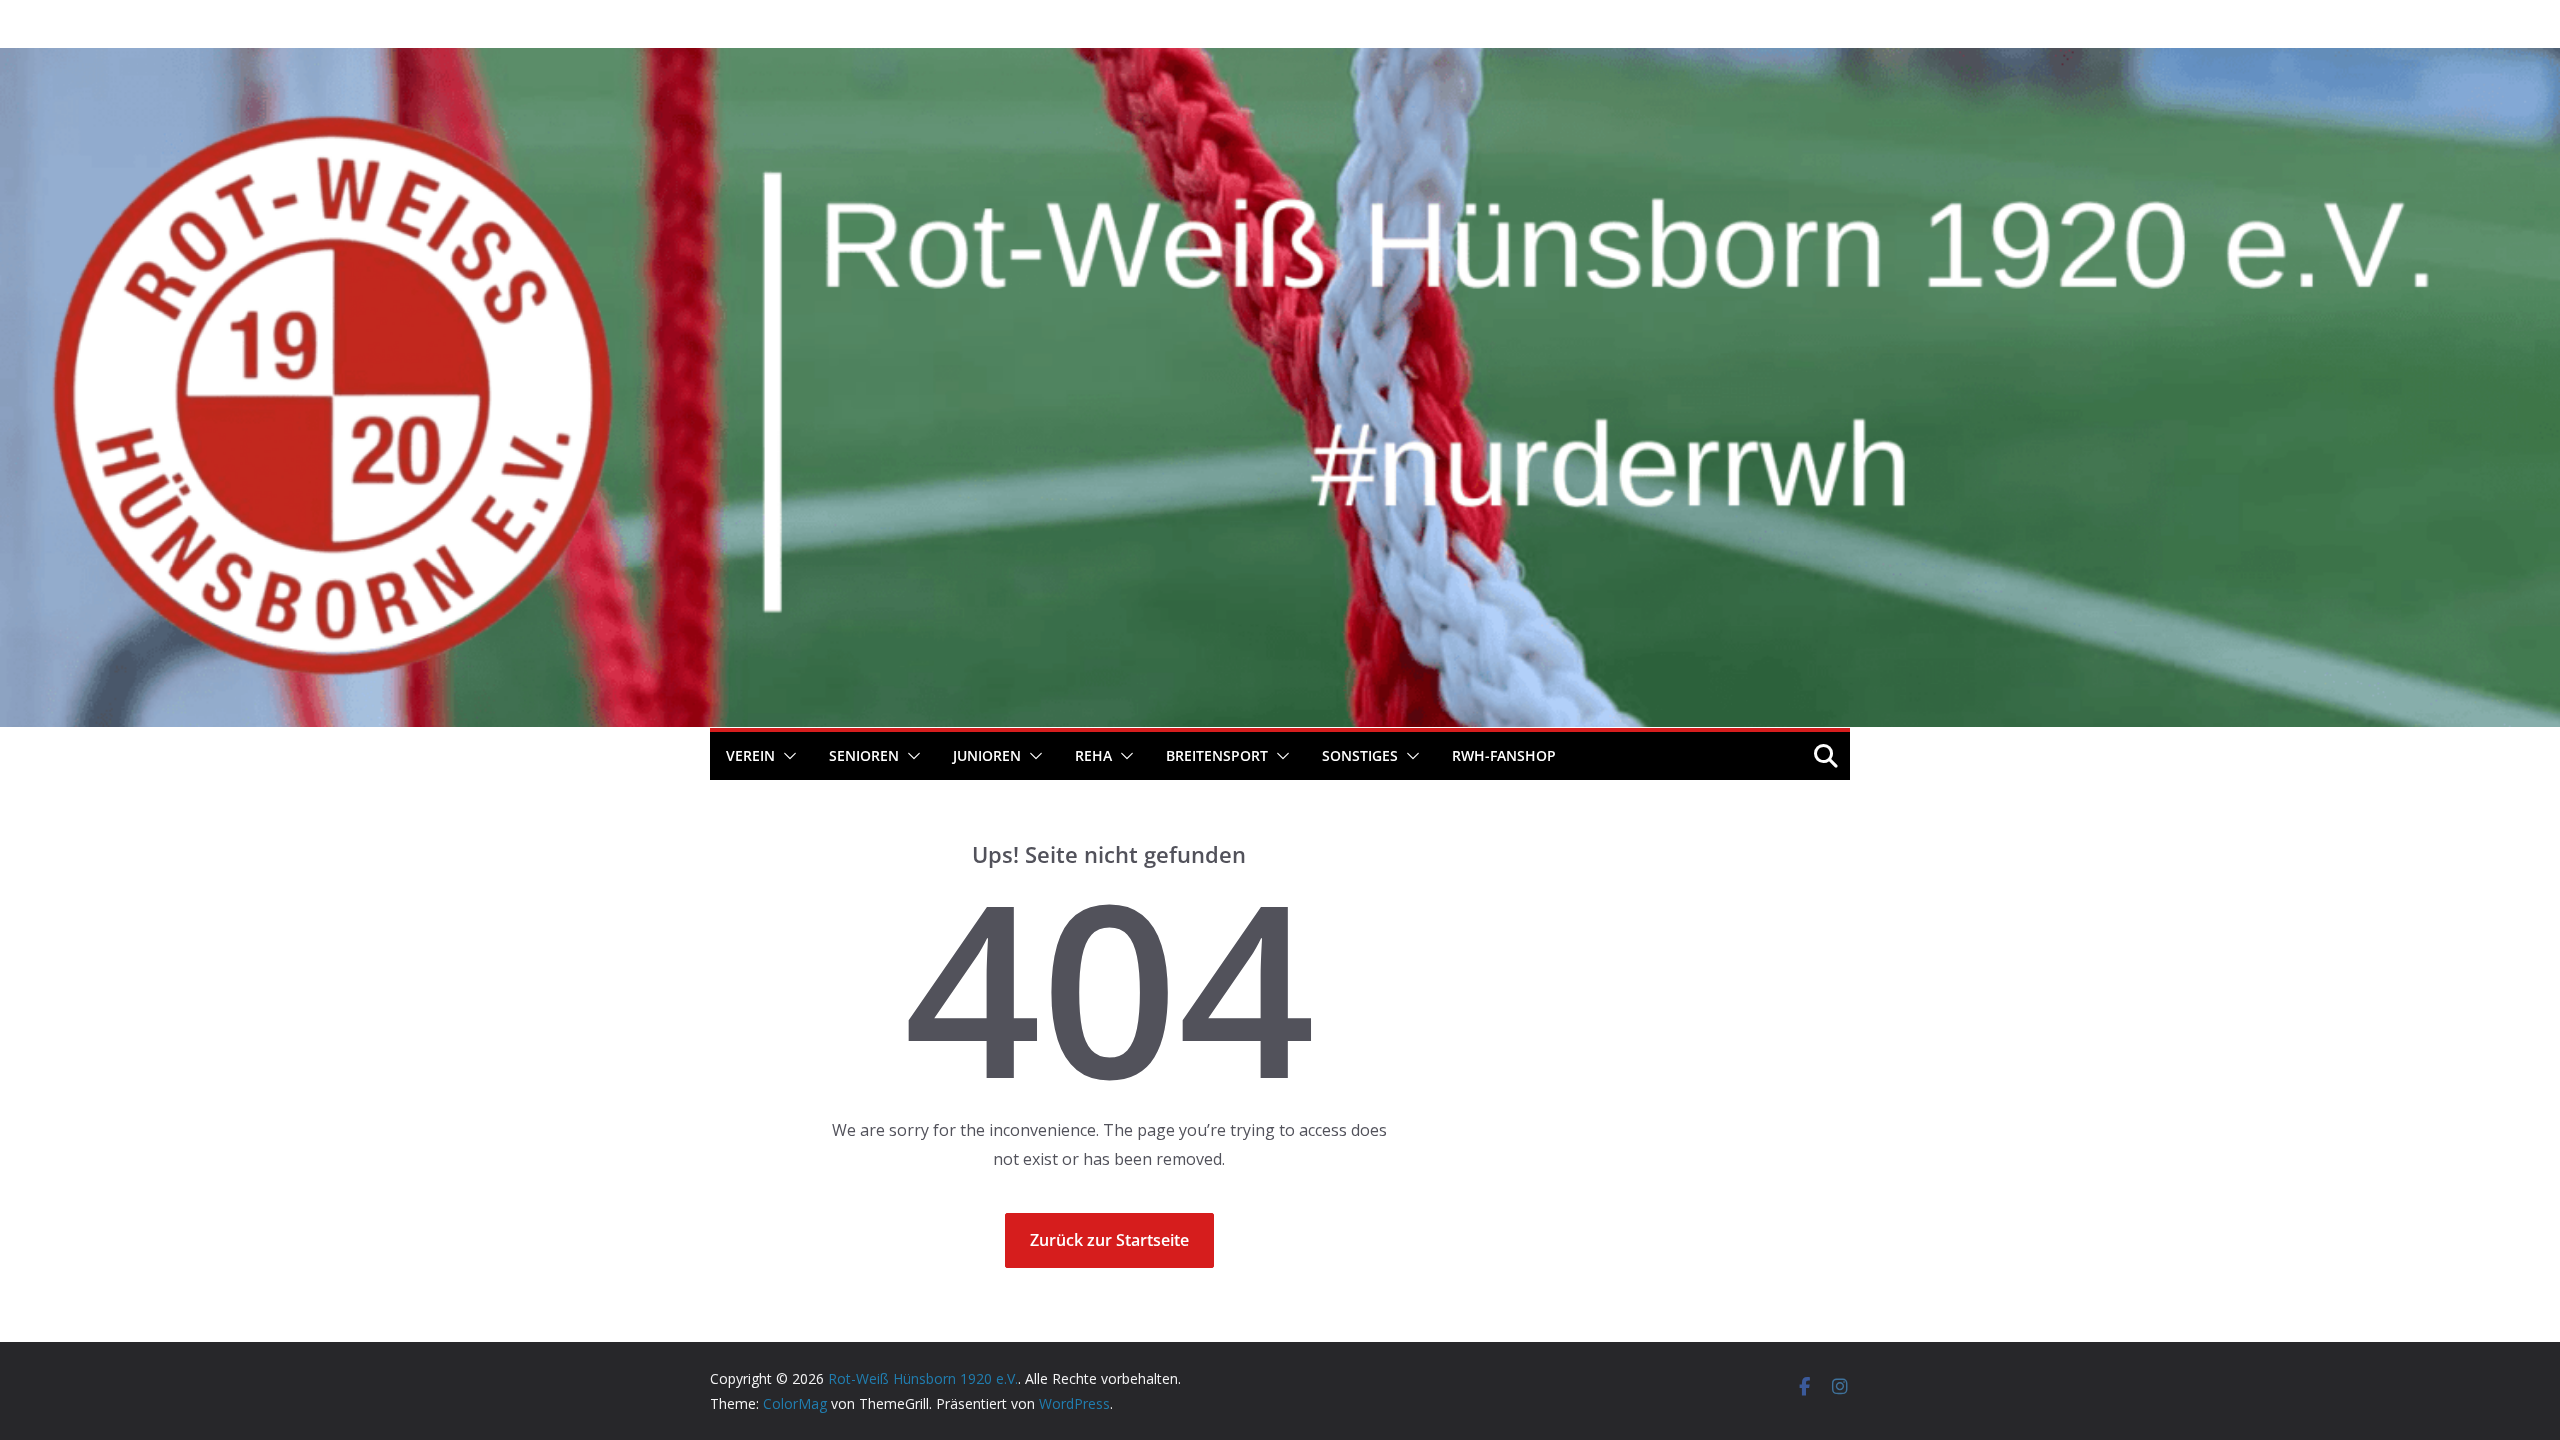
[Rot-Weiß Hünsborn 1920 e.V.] (1280, 62)
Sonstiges (1360, 755)
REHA (1093, 755)
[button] (786, 756)
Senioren (864, 755)
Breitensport (1217, 755)
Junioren (987, 755)
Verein (750, 755)
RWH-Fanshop (1504, 755)
